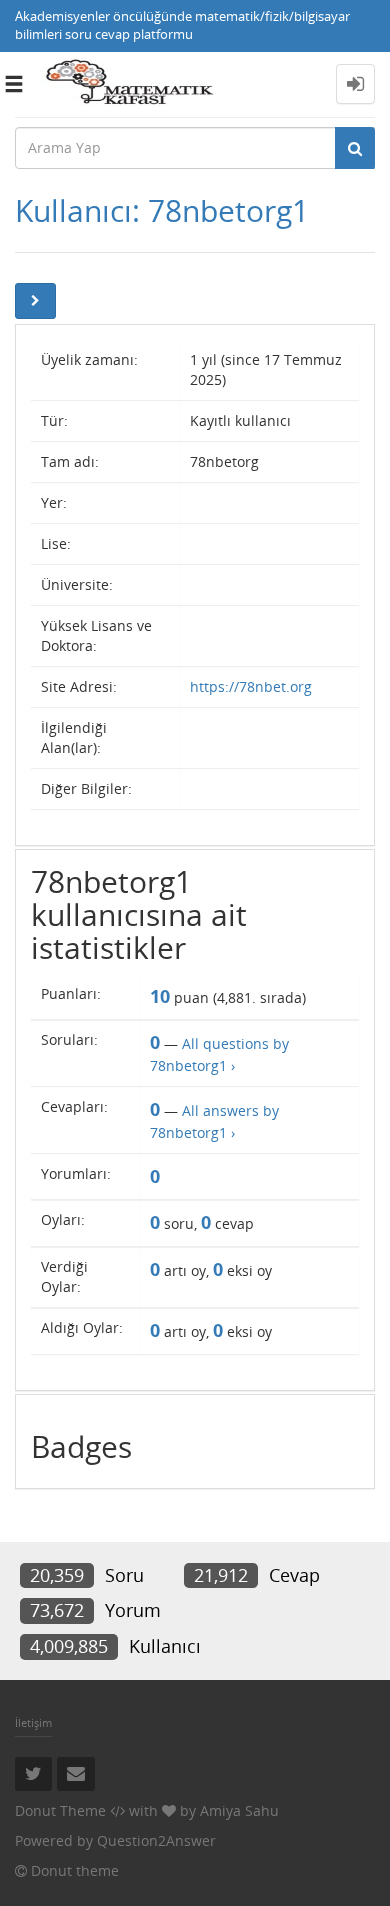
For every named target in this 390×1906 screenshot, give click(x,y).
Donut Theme (60, 1810)
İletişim (33, 1722)
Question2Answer (156, 1840)
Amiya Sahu (239, 1810)
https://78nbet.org (251, 686)
